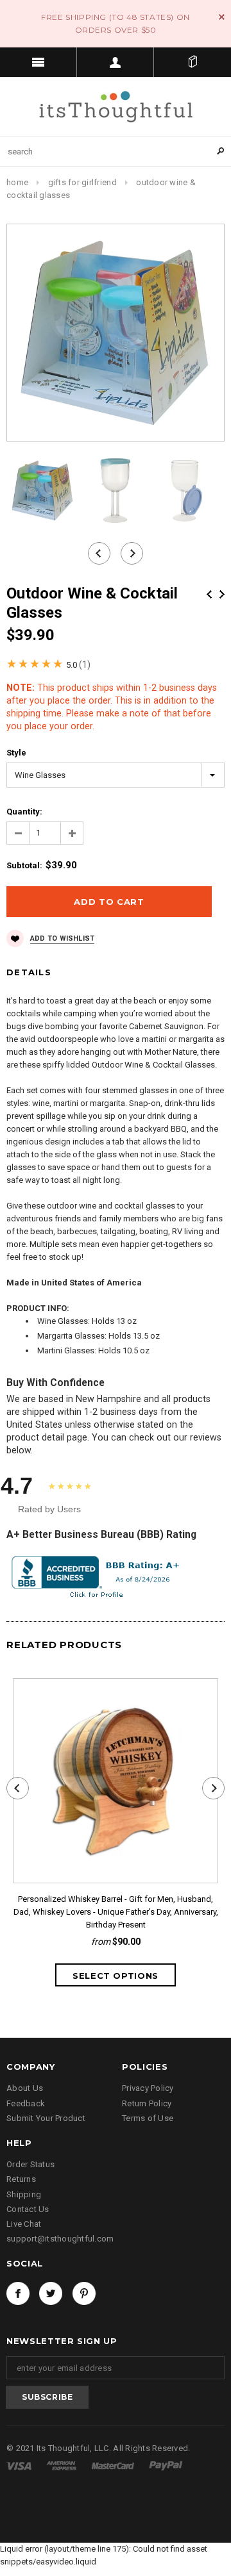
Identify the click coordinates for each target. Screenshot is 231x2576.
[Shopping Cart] (193, 62)
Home (17, 182)
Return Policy (147, 2103)
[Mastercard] (114, 2465)
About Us (25, 2088)
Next (222, 594)
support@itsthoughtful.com (60, 2239)
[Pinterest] (84, 2293)
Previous (209, 594)
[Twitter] (51, 2293)
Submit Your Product (46, 2118)
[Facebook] (18, 2293)
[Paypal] (166, 2465)
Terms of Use (148, 2118)
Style (16, 753)
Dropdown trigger (116, 62)
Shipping (24, 2194)
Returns (21, 2179)
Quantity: (24, 812)
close (222, 17)
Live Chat (24, 2224)
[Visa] (20, 2465)
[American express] (62, 2465)
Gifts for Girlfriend (82, 182)
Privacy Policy (148, 2088)
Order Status (30, 2164)
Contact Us (28, 2209)
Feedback (26, 2103)
